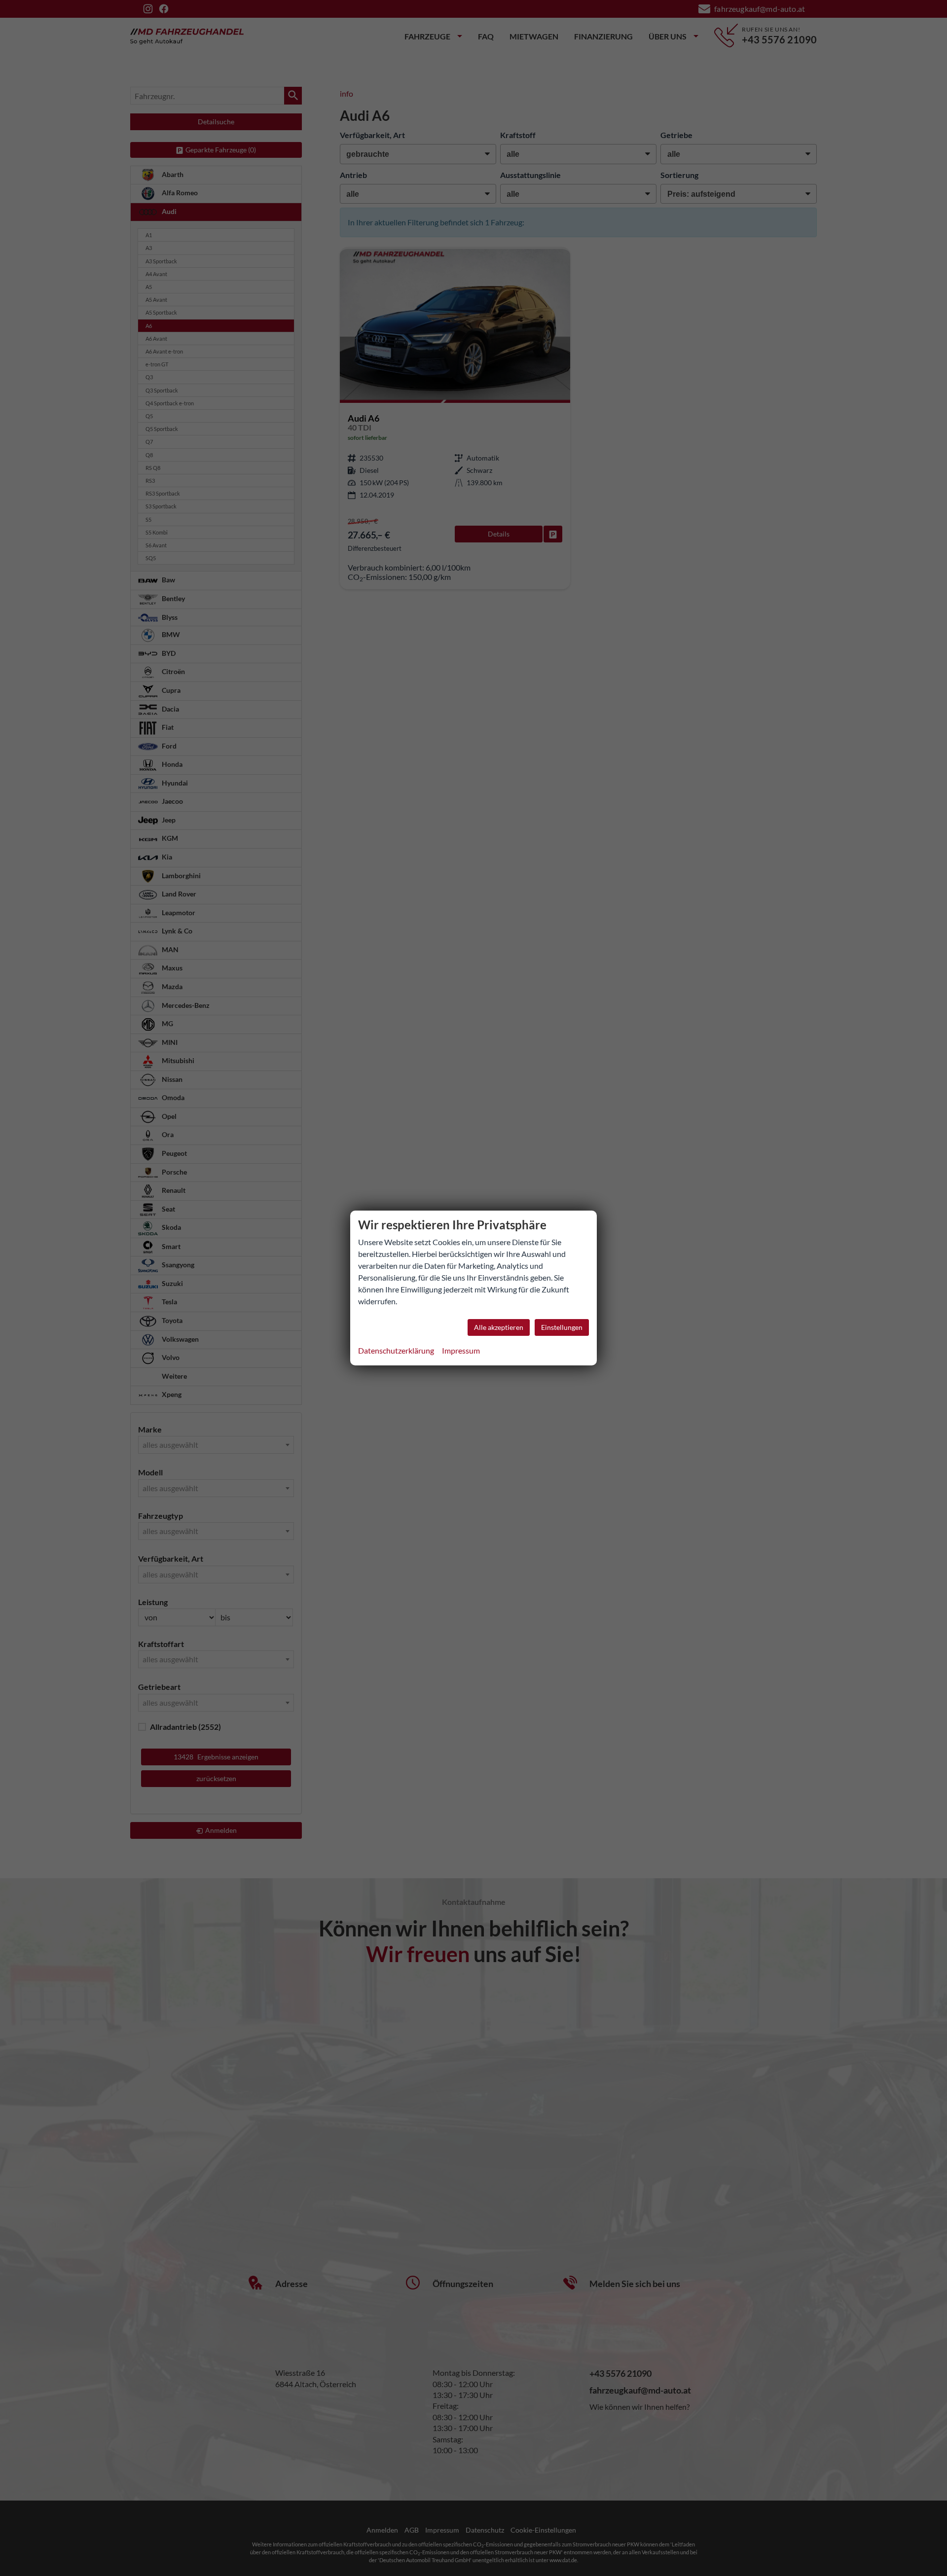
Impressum (461, 1350)
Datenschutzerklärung (396, 1350)
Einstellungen (562, 1327)
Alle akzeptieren (499, 1327)
